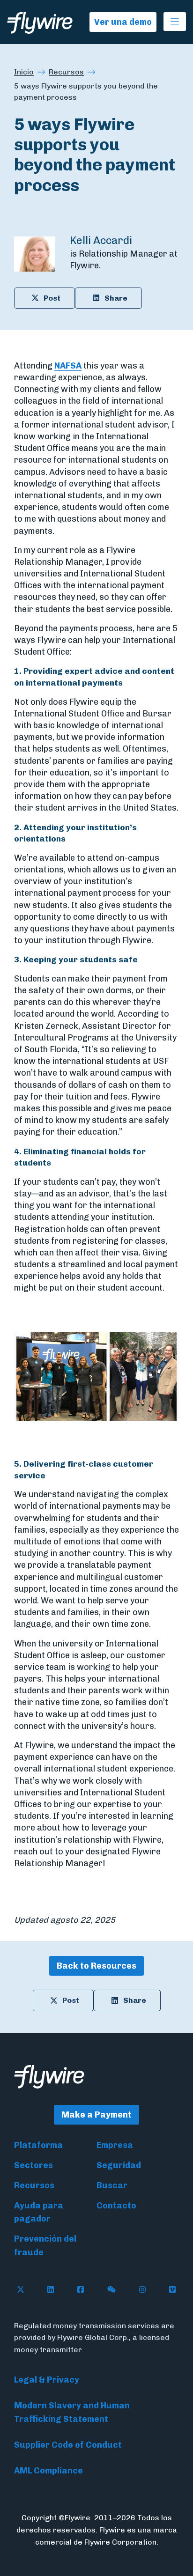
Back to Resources (96, 1966)
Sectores (33, 2165)
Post (52, 298)
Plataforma (38, 2145)
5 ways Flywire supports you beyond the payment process (86, 92)
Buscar (112, 2185)
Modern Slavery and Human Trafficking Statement (72, 2412)
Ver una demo (123, 22)
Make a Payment (96, 2115)
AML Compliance (48, 2471)
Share (116, 298)
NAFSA (68, 366)
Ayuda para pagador (39, 2212)
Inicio (24, 72)
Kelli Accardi (101, 240)
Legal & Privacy (47, 2380)
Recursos (66, 72)
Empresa (115, 2145)
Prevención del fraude (45, 2246)
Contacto (116, 2206)
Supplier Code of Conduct (68, 2445)
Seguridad (119, 2165)
